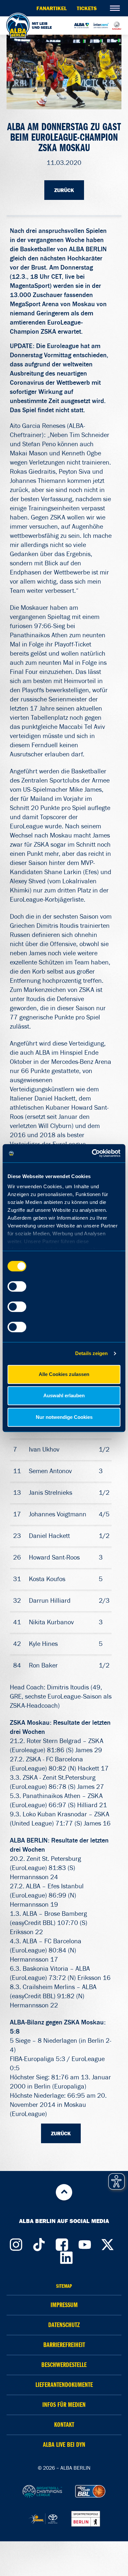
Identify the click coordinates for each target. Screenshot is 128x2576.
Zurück (64, 190)
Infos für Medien (64, 2405)
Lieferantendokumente (64, 2385)
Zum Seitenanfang (64, 2192)
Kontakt (64, 2425)
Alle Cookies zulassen (64, 1374)
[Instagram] (16, 2243)
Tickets (87, 8)
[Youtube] (85, 2243)
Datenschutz (64, 2325)
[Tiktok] (39, 2243)
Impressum (64, 2305)
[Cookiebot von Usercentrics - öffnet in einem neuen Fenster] (92, 1153)
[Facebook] (62, 2243)
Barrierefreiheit (64, 2345)
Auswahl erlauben (64, 1395)
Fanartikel (52, 8)
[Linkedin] (67, 2256)
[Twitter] (108, 2243)
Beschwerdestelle (64, 2365)
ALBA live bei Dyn (64, 2445)
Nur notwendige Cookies (64, 1417)
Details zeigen (91, 1353)
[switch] (17, 1286)
